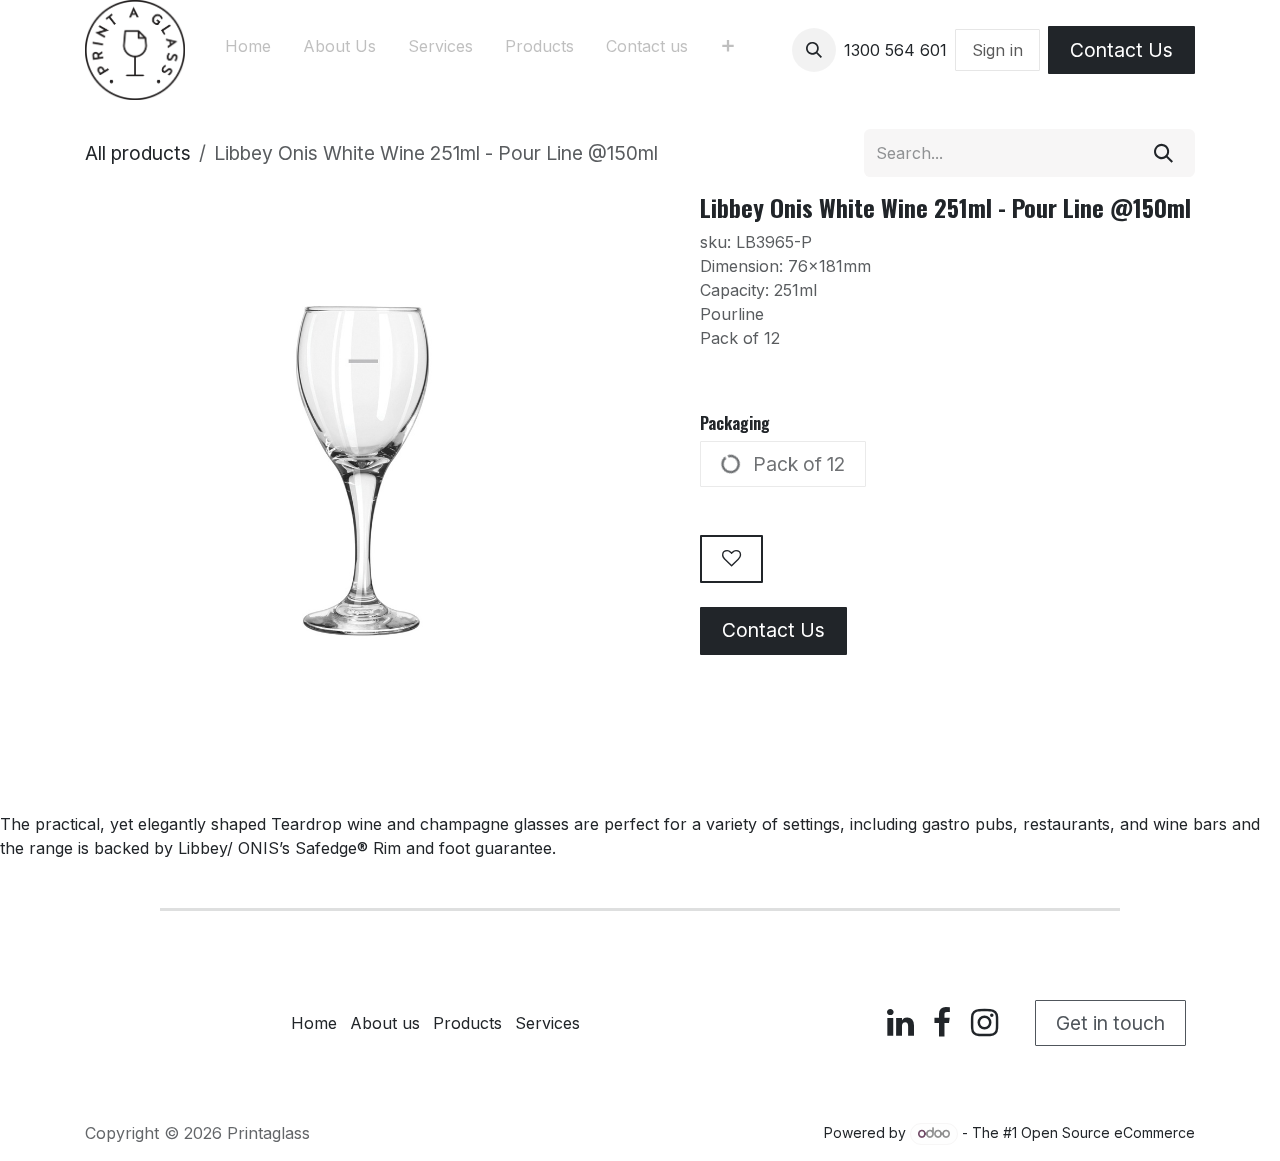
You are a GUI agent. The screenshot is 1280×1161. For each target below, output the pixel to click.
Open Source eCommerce (1108, 1132)
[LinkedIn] (900, 1023)
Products (467, 1023)
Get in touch (1110, 1023)
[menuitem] (248, 50)
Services (547, 1023)
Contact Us (1121, 50)
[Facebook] (942, 1023)
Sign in (997, 50)
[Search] (1163, 153)
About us (385, 1023)
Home (314, 1023)
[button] (814, 50)
